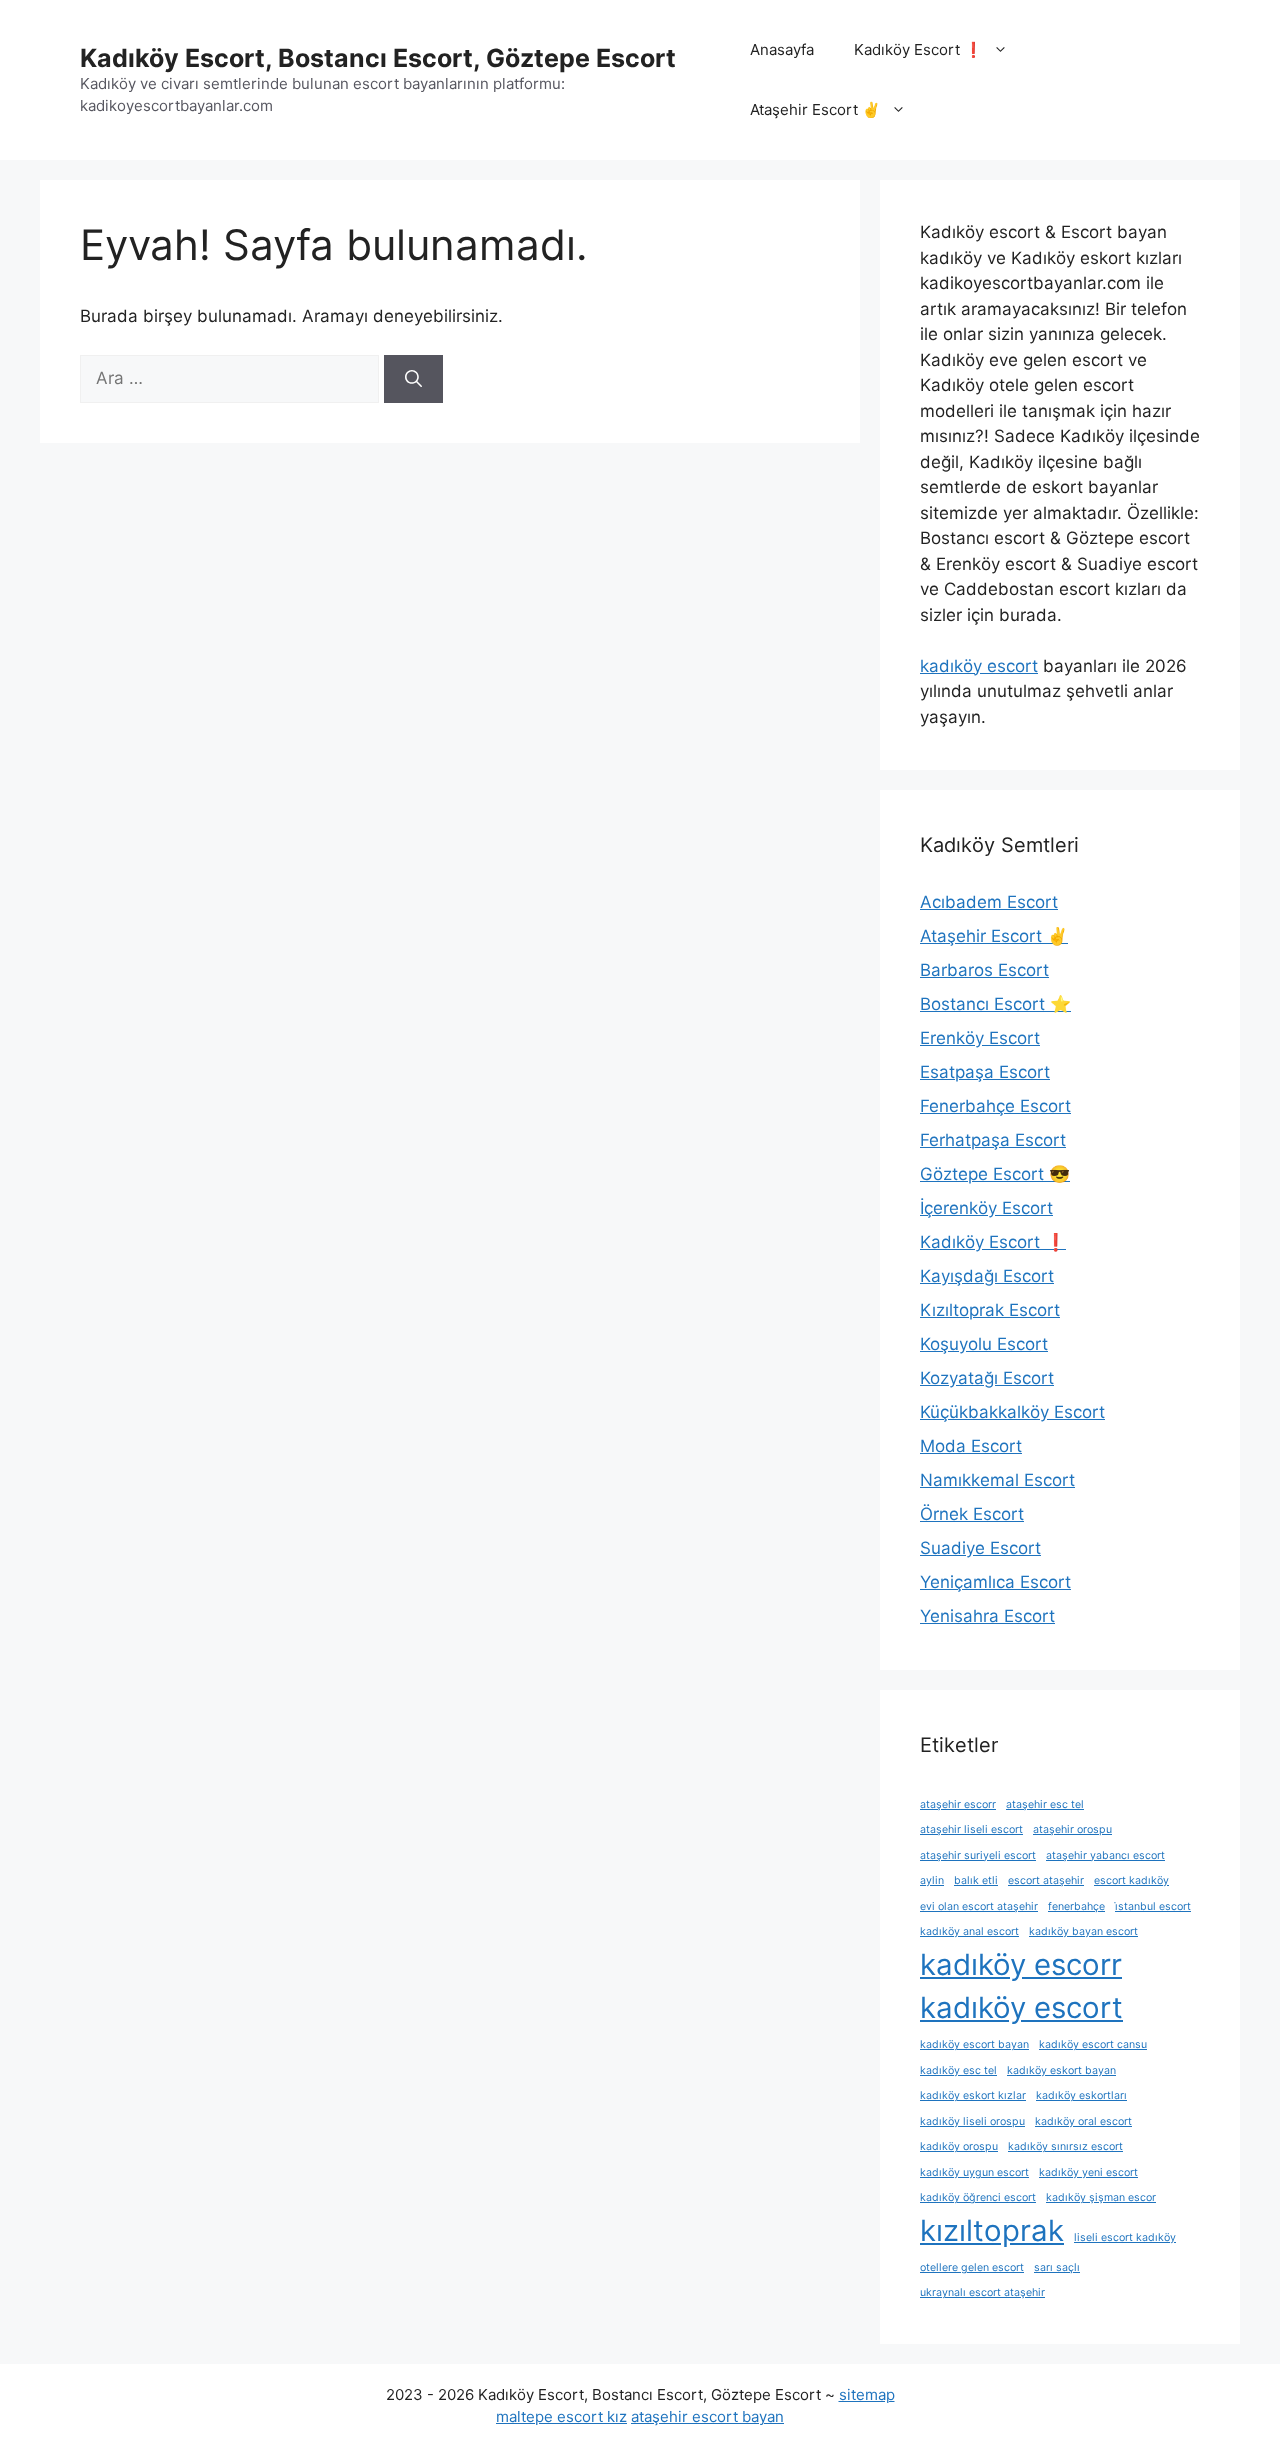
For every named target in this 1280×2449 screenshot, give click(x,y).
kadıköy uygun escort (974, 2172)
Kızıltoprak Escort (990, 1310)
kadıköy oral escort (1083, 2121)
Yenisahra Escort (987, 1616)
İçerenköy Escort (986, 1208)
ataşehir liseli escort (971, 1829)
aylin (932, 1880)
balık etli (976, 1880)
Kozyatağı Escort (987, 1378)
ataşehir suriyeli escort (978, 1855)
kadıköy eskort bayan (1061, 2070)
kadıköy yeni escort (1088, 2172)
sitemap (867, 2394)
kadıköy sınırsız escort (1065, 2146)
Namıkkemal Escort (997, 1480)
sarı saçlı (1057, 2267)
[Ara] (413, 379)
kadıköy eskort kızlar (973, 2095)
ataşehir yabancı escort (1105, 1855)
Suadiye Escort (980, 1548)
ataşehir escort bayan (707, 2416)
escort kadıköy (1131, 1880)
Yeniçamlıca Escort (995, 1582)
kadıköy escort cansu (1093, 2044)
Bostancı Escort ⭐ (995, 1004)
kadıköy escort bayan (974, 2044)
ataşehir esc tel (1045, 1804)
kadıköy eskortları (1081, 2095)
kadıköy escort (979, 666)
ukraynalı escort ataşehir (982, 2292)
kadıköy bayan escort (1083, 1931)
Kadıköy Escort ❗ (918, 49)
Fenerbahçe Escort (995, 1106)
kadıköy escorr (1021, 1964)
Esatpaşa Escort (985, 1072)
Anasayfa (782, 49)
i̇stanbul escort (1153, 1906)
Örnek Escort (972, 1514)
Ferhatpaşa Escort (993, 1140)
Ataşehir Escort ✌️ (815, 109)
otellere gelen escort (972, 2267)
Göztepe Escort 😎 (995, 1174)
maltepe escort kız (561, 2416)
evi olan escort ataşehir (979, 1906)
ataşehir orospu (1072, 1829)
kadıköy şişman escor (1101, 2197)
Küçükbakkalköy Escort (1012, 1412)
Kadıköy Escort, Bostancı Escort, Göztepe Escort (378, 58)
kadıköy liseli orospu (972, 2121)
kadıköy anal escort (969, 1931)
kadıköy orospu (959, 2146)
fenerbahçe (1076, 1906)
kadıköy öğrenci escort (978, 2197)
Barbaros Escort (984, 970)
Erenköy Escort (980, 1038)
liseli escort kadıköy (1125, 2237)
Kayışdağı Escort (987, 1276)
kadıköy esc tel (958, 2070)
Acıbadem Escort (989, 902)
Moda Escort (971, 1446)
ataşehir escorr (958, 1804)
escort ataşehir (1046, 1880)
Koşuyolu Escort (984, 1344)
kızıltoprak (992, 2230)
